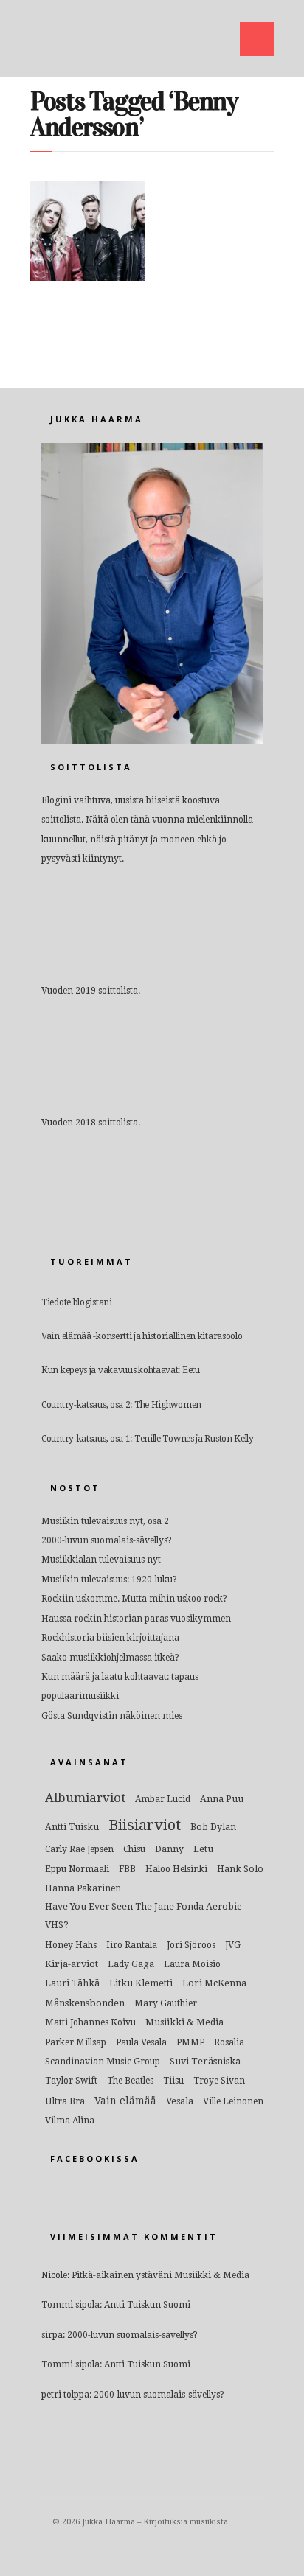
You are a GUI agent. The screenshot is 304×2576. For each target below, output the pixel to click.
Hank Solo (240, 1869)
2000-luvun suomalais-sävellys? (107, 1540)
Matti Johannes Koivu (90, 2022)
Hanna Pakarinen (83, 1888)
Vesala (180, 2101)
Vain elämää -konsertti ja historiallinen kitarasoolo (142, 1336)
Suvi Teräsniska (205, 2061)
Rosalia (229, 2042)
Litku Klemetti (141, 1983)
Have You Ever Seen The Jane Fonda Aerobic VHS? (143, 1916)
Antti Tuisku (72, 1827)
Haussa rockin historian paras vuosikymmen (136, 1619)
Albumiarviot (85, 1798)
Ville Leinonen (233, 2101)
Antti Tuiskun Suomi (147, 2305)
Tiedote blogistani (77, 1302)
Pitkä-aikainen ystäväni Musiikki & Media (160, 2275)
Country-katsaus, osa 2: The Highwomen (121, 1405)
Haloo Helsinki (176, 1869)
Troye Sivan (219, 2081)
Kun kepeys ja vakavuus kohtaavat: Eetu (121, 1370)
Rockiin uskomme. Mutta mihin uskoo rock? (134, 1599)
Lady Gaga (131, 1964)
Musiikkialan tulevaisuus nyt (101, 1560)
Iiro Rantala (132, 1945)
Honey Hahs (71, 1945)
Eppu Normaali (77, 1869)
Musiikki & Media (184, 2022)
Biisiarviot (145, 1825)
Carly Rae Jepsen (79, 1849)
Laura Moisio (192, 1964)
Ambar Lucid (163, 1799)
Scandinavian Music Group (103, 2062)
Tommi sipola (70, 2305)
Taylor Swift (71, 2081)
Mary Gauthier (166, 2003)
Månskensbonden (85, 2003)
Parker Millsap (76, 2042)
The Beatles (130, 2081)
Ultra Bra (65, 2101)
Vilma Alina (70, 2121)
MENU (257, 39)
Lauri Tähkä (72, 1983)
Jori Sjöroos (191, 1945)
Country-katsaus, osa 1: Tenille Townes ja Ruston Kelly (148, 1439)
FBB (127, 1869)
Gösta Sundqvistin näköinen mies (112, 1716)
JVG (233, 1945)
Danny (169, 1849)
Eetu (203, 1849)
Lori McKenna (214, 1983)
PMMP (190, 2042)
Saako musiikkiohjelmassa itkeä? (110, 1658)
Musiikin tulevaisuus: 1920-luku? (109, 1580)
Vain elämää (125, 2101)
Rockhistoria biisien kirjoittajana (110, 1638)
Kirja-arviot (72, 1964)
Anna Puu (222, 1799)
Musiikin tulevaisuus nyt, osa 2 (105, 1521)
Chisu (134, 1849)
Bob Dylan (213, 1827)
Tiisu (173, 2081)
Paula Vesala (141, 2042)
